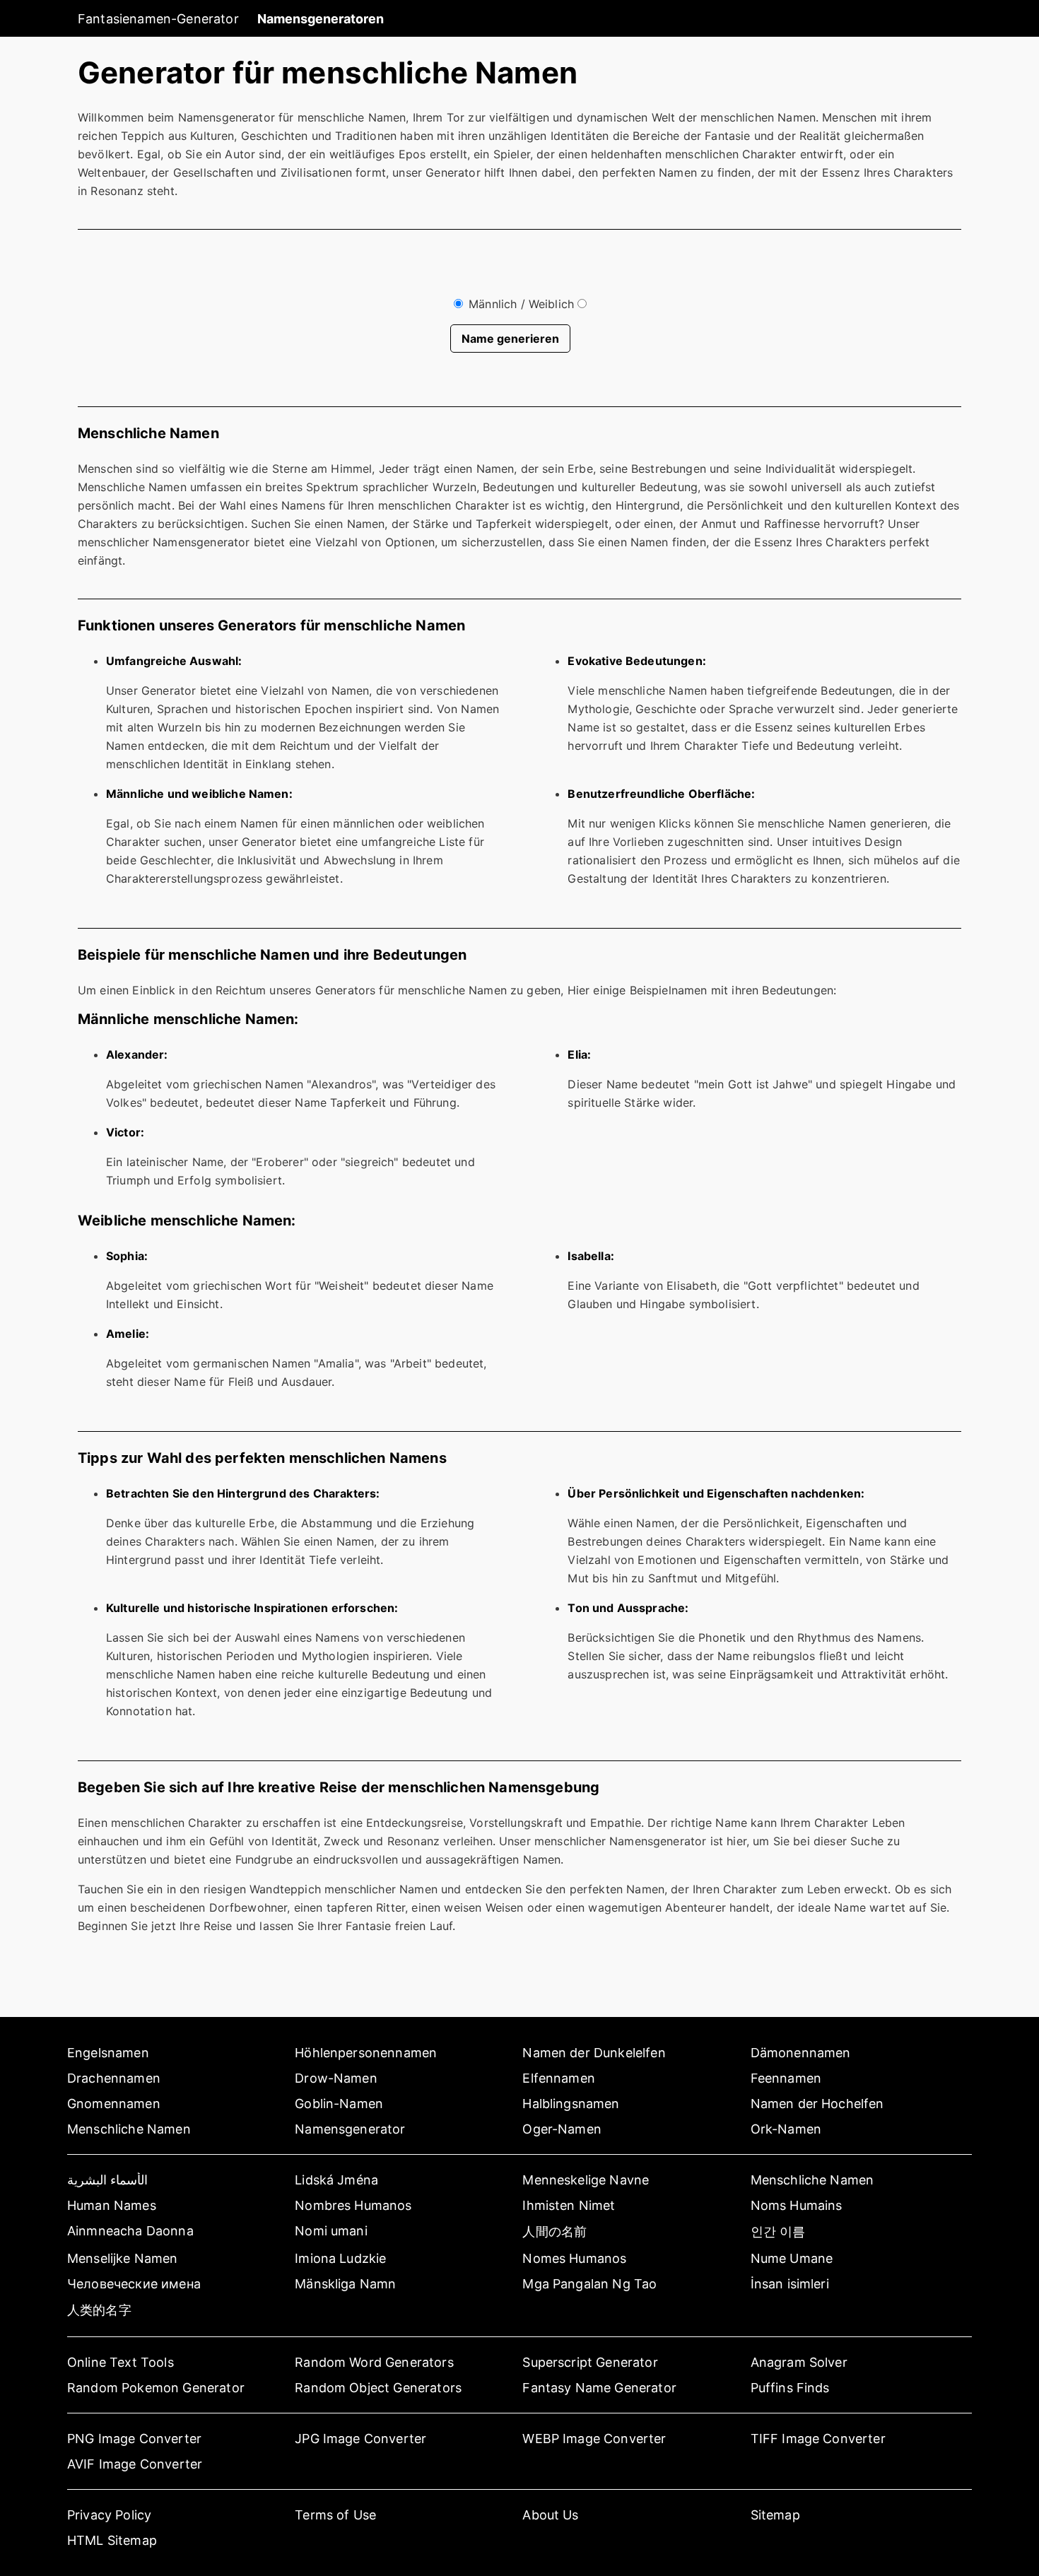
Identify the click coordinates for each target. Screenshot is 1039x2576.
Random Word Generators (374, 2362)
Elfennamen (559, 2078)
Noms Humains (797, 2205)
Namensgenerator (350, 2129)
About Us (550, 2515)
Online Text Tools (121, 2362)
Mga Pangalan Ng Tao (589, 2284)
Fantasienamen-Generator (158, 19)
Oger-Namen (562, 2129)
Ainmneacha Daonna (130, 2231)
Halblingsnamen (571, 2104)
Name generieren (510, 339)
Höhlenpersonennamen (366, 2053)
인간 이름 (778, 2231)
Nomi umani (331, 2231)
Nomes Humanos (574, 2258)
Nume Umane (792, 2258)
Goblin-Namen (339, 2104)
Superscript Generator (590, 2362)
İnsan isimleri (790, 2284)
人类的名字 (99, 2310)
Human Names (112, 2205)
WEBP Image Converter (594, 2439)
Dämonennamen (801, 2053)
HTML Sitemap (112, 2540)
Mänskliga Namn (345, 2284)
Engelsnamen (108, 2053)
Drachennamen (114, 2078)
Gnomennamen (114, 2104)
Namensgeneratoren (321, 19)
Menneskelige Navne (586, 2180)
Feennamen (786, 2078)
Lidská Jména (336, 2180)
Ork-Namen (786, 2129)
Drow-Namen (336, 2078)
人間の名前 (554, 2231)
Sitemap (775, 2515)
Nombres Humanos (353, 2205)
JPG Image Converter (360, 2439)
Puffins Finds (790, 2388)
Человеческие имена (134, 2284)
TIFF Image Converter (818, 2439)
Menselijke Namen (123, 2258)
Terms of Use (335, 2515)
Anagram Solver (799, 2362)
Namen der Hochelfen (817, 2104)
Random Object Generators (378, 2388)
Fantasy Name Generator (599, 2388)
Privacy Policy (109, 2515)
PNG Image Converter (134, 2439)
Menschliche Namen (129, 2129)
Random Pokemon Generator (156, 2388)
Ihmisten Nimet (569, 2205)
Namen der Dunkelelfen (594, 2053)
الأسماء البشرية (107, 2180)
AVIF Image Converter (135, 2464)
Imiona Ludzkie (340, 2258)
